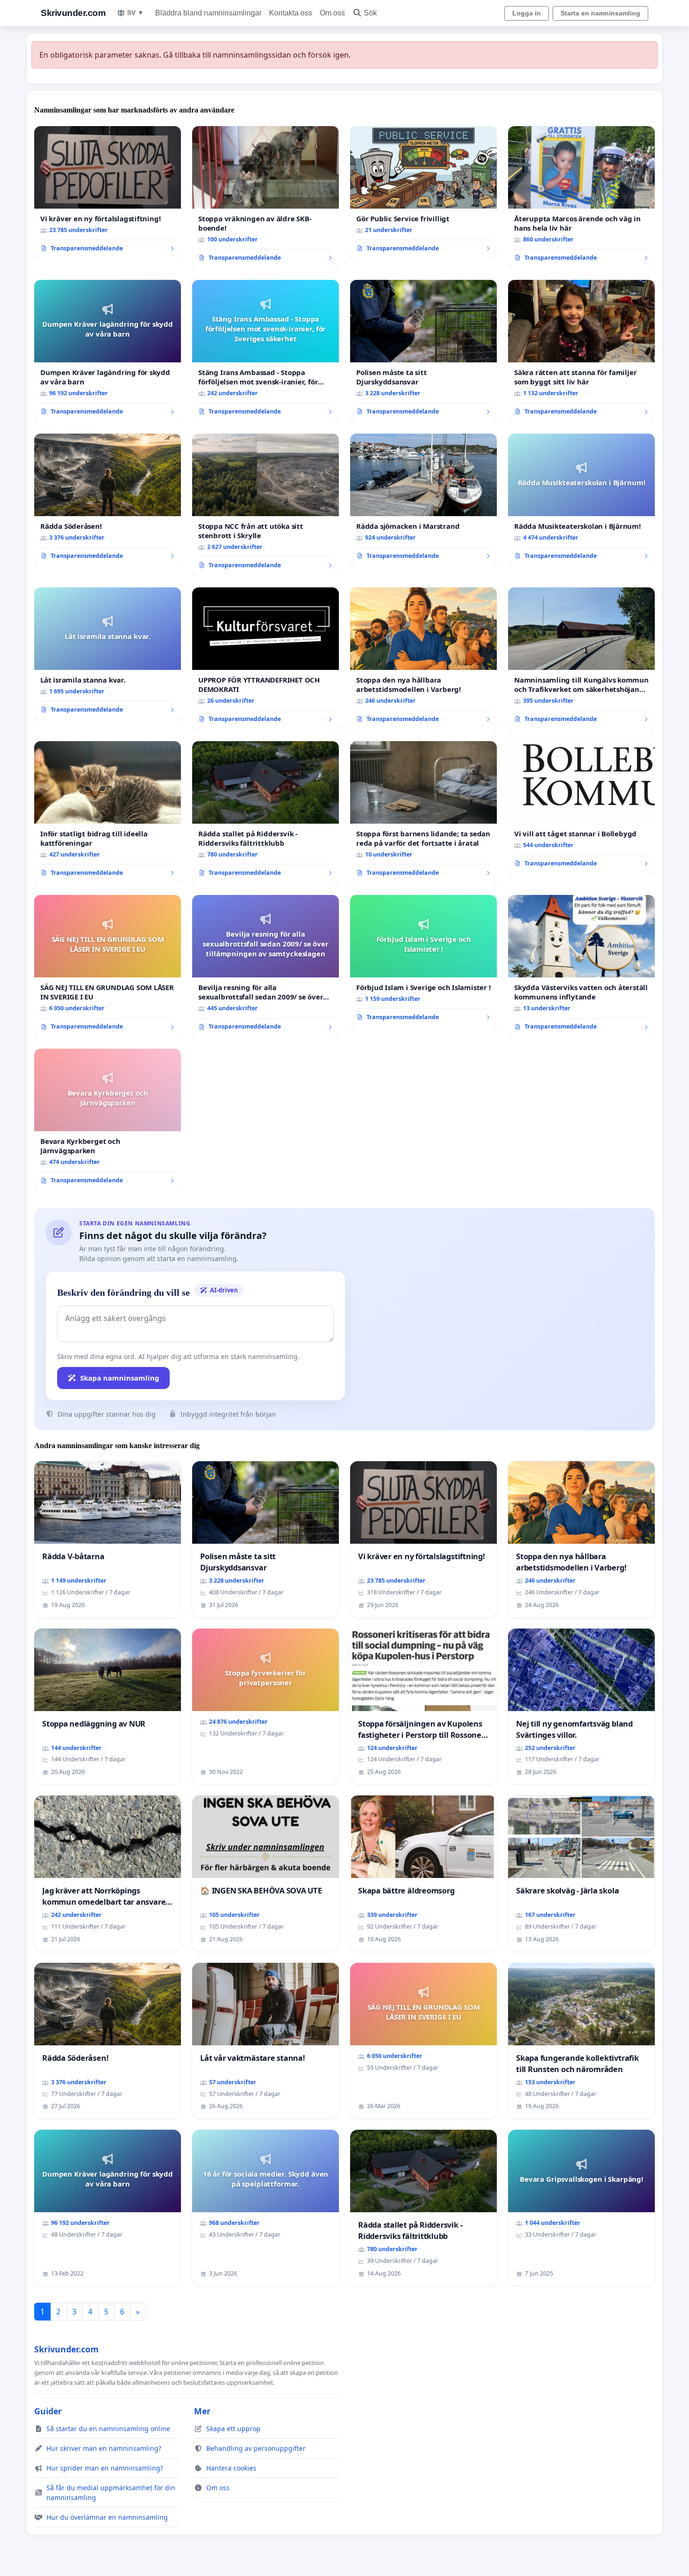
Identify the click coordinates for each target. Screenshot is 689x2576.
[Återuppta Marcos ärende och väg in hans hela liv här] (581, 197)
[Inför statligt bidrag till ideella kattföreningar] (108, 812)
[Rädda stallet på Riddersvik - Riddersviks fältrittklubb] (266, 812)
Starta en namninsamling (600, 13)
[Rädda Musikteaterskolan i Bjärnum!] (581, 500)
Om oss (332, 13)
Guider (48, 2411)
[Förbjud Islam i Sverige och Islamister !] (423, 961)
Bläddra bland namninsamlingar (208, 13)
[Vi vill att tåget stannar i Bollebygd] (581, 808)
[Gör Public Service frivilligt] (423, 193)
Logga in (527, 13)
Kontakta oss (291, 13)
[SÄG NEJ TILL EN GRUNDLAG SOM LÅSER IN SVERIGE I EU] (108, 966)
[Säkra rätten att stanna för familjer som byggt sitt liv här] (581, 351)
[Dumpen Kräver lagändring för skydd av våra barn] (108, 351)
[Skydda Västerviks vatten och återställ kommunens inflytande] (581, 966)
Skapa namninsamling (120, 1378)
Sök (370, 13)
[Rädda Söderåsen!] (108, 500)
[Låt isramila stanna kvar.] (108, 654)
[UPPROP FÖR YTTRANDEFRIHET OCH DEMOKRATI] (266, 659)
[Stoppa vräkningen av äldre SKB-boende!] (266, 197)
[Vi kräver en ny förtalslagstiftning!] (108, 193)
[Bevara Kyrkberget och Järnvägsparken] (108, 1120)
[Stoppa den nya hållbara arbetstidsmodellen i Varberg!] (423, 659)
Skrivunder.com (73, 13)
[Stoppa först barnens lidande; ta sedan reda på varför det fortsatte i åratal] (423, 812)
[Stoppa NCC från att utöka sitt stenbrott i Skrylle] (266, 505)
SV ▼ (135, 13)
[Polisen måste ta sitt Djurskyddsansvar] (423, 351)
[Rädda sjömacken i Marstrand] (423, 500)
